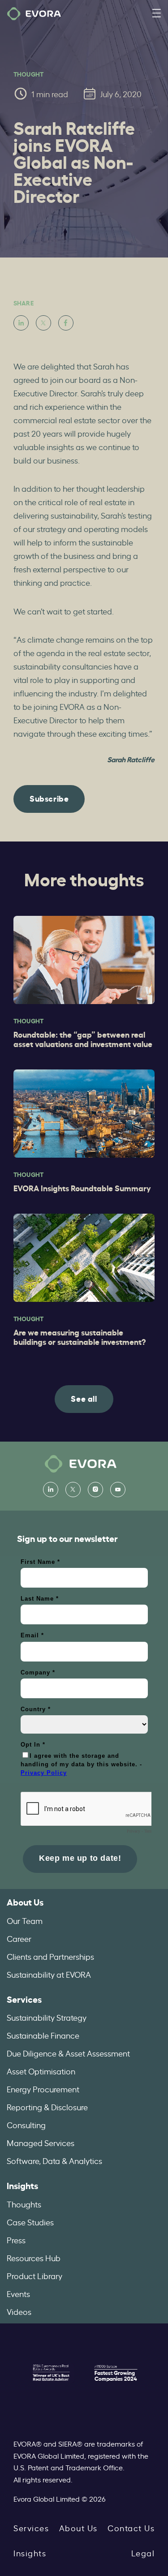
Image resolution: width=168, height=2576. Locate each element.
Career (19, 1938)
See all (84, 1398)
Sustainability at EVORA (49, 1974)
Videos (19, 2311)
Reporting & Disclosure (47, 2107)
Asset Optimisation (41, 2071)
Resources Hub (34, 2258)
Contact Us (131, 2528)
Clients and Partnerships (50, 1956)
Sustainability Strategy (47, 2017)
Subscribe (49, 798)
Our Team (25, 1920)
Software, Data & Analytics (54, 2160)
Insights (22, 2185)
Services (24, 1999)
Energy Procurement (43, 2089)
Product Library (34, 2275)
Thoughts (24, 2204)
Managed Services (41, 2142)
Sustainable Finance (43, 2035)
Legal (143, 2553)
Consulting (26, 2125)
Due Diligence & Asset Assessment (68, 2053)
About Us (25, 1902)
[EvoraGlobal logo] (34, 14)
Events (18, 2293)
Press (16, 2240)
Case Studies (30, 2222)
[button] (156, 14)
